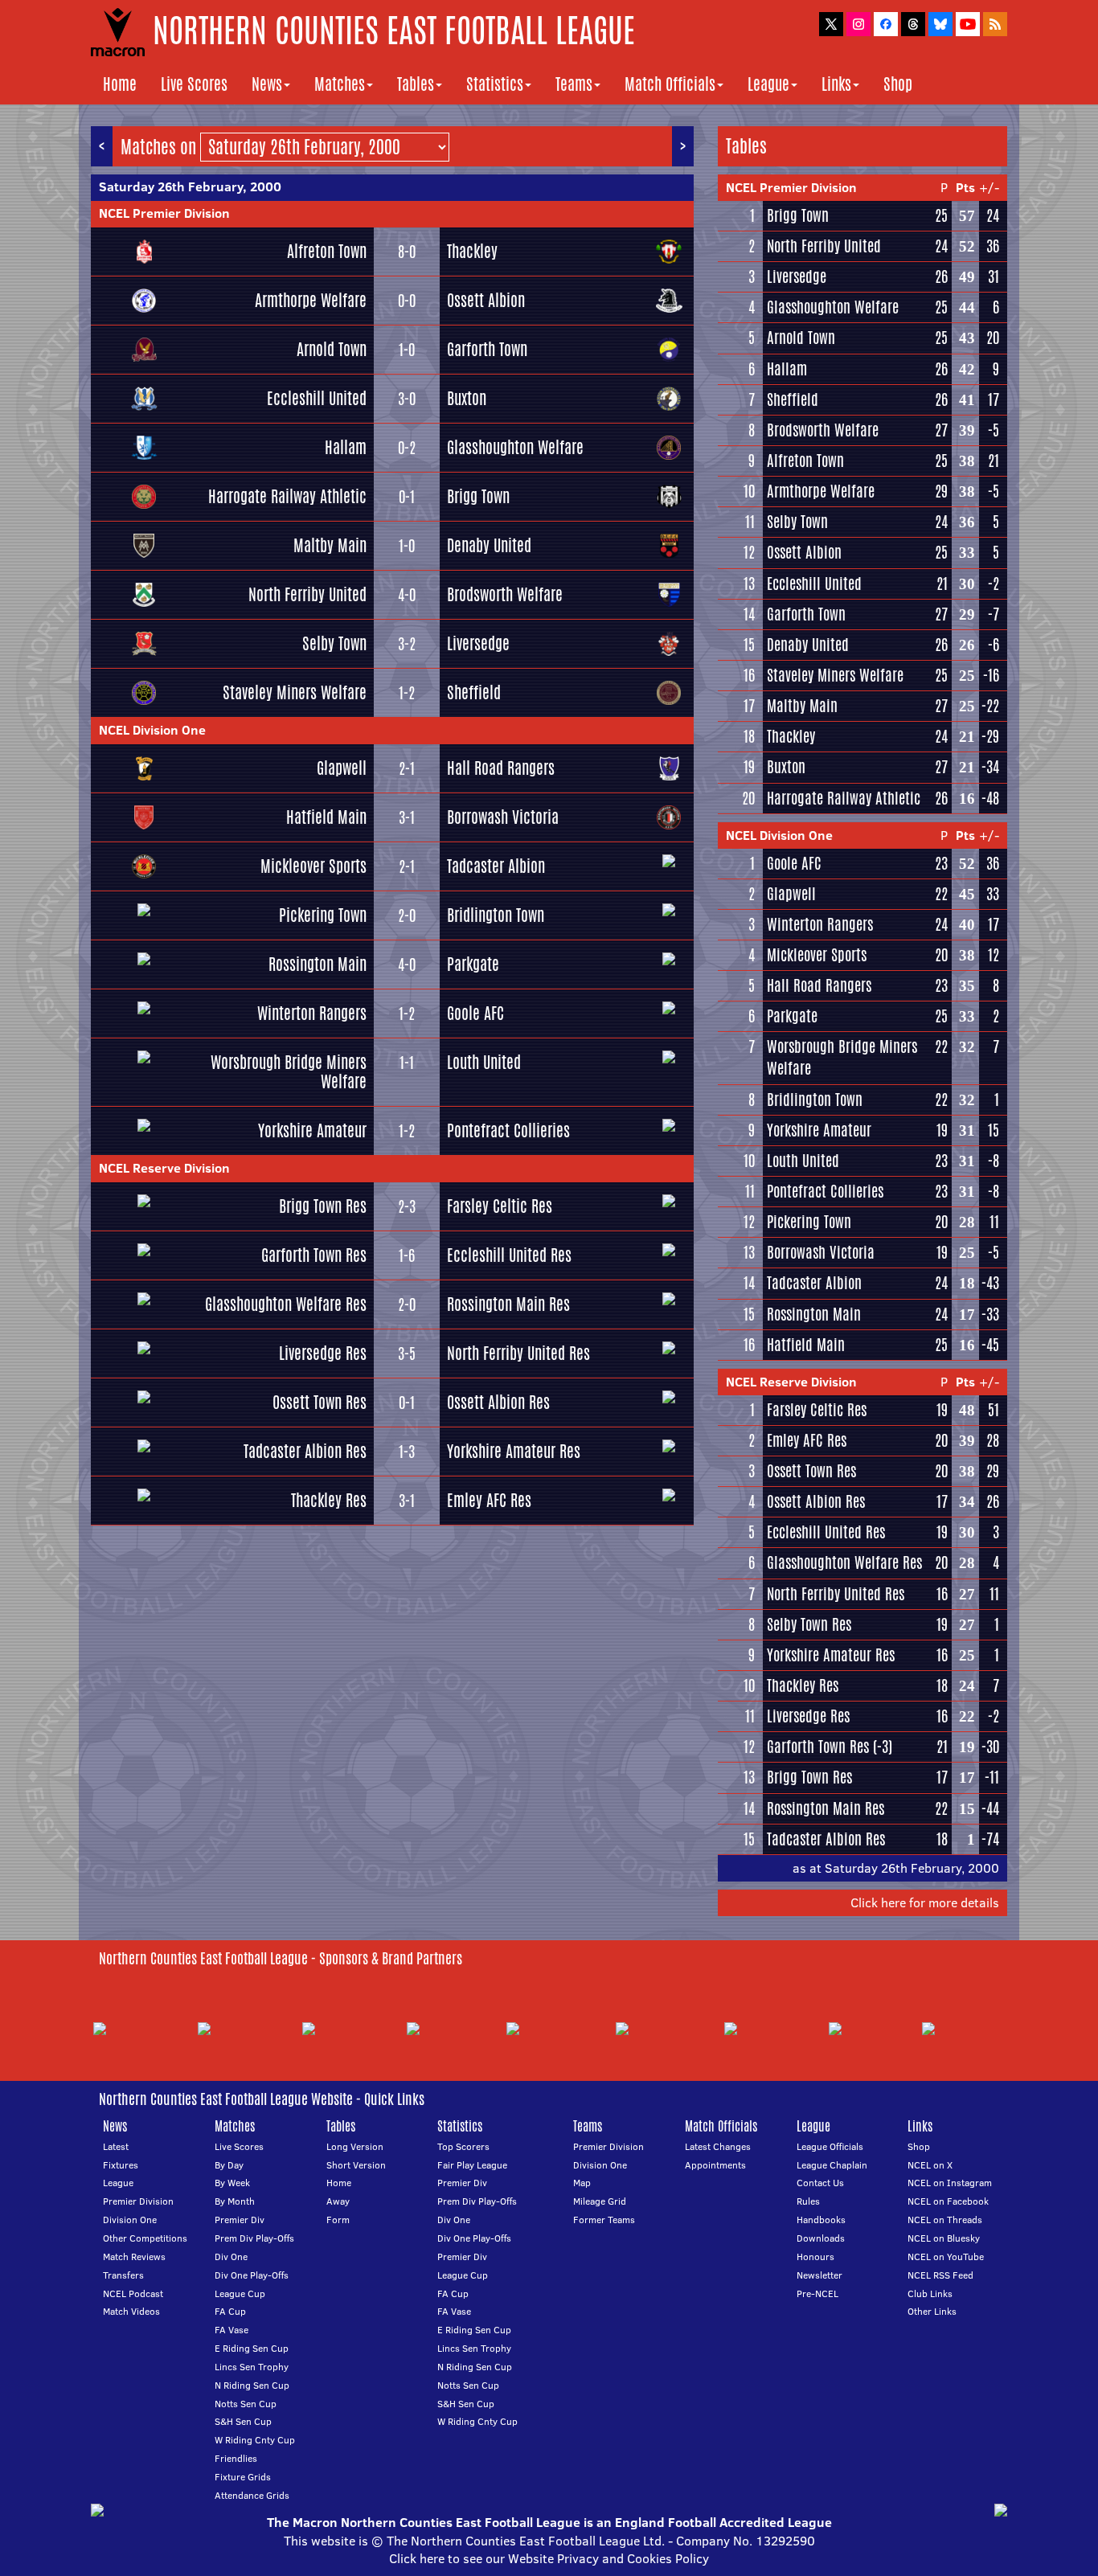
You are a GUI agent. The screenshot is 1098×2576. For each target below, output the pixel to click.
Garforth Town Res (314, 1255)
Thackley (472, 251)
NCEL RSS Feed (940, 2275)
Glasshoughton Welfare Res (286, 1304)
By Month (235, 2201)
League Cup (240, 2293)
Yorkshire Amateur (312, 1130)
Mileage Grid (600, 2201)
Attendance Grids (252, 2495)
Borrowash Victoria (503, 817)
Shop (898, 84)
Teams (574, 84)
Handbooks (821, 2220)
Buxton (467, 398)
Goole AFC (475, 1013)
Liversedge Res (323, 1353)
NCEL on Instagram (950, 2183)
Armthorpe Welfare (311, 300)
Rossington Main (318, 964)
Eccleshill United (317, 398)
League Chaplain (832, 2165)
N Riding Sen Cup (252, 2385)
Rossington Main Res (508, 1304)
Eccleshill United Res (509, 1255)
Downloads (821, 2238)
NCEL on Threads (945, 2220)
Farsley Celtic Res (500, 1206)
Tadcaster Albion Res (305, 1451)
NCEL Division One (152, 730)
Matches (340, 84)
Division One (130, 2220)
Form (338, 2220)
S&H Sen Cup (243, 2421)
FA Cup (230, 2311)
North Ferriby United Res (518, 1353)
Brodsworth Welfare (505, 594)
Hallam (346, 447)
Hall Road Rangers (501, 768)
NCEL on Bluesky (944, 2238)
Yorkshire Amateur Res (514, 1451)
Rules (808, 2201)
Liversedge (478, 643)
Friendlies (236, 2458)
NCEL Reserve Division (164, 1168)
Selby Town (334, 643)
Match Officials (670, 84)
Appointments (715, 2165)
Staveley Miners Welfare (295, 692)
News (267, 84)
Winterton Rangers (312, 1013)
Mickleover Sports (313, 866)
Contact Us (820, 2183)
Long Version (355, 2146)
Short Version (356, 2165)
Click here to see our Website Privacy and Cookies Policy (549, 2558)
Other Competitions (145, 2238)
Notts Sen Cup (246, 2404)
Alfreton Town (327, 251)
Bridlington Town (496, 915)
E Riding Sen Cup (252, 2348)
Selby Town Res (809, 1624)
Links (836, 84)
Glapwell (342, 768)
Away (338, 2201)
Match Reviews (134, 2257)
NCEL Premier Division (164, 213)
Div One (231, 2257)
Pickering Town (323, 915)
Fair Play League (472, 2165)
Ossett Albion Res (498, 1402)
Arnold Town (332, 349)
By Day (229, 2165)
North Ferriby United (307, 594)
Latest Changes (718, 2146)
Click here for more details (925, 1902)
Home (120, 84)
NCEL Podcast (133, 2293)
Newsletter (819, 2275)
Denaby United (489, 545)
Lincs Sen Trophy (252, 2367)
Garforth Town (487, 349)
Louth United (484, 1062)
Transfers (123, 2275)
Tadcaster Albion (496, 866)
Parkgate (473, 964)
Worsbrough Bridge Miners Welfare (289, 1072)
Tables (416, 84)
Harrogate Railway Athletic (287, 496)
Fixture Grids (243, 2477)
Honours (815, 2257)
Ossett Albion (486, 300)
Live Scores (194, 84)
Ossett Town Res (320, 1402)
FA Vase (231, 2330)
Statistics (495, 84)
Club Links (930, 2293)
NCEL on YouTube (946, 2257)
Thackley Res (329, 1500)
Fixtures (121, 2165)
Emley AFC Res (489, 1500)
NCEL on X (930, 2165)
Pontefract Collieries (508, 1130)
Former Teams (604, 2220)
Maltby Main (330, 545)
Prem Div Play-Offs (254, 2238)
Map (582, 2183)
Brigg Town (478, 496)
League (768, 84)
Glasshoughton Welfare (515, 447)
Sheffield (474, 692)
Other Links (932, 2311)
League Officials (830, 2146)
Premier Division (138, 2201)
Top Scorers (463, 2146)
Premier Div (240, 2220)
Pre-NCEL (817, 2293)
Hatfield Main (326, 817)
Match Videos (131, 2311)
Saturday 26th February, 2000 (190, 186)
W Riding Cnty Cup (255, 2440)
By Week (232, 2183)
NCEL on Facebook (948, 2201)
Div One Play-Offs (252, 2275)
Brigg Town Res (323, 1206)
